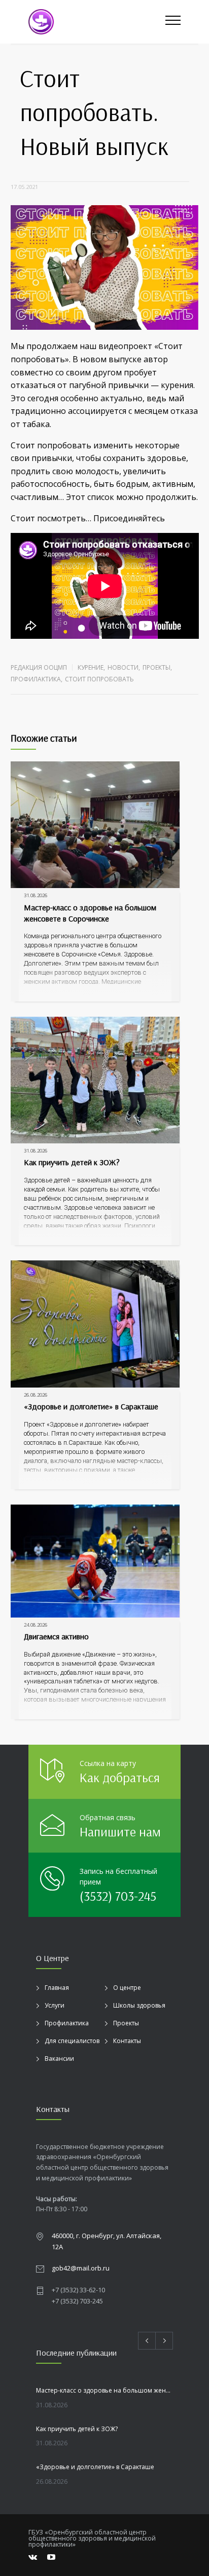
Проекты (156, 667)
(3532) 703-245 (118, 1896)
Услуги (55, 2005)
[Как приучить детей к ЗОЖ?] (95, 1080)
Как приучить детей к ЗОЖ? (72, 1162)
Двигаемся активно (56, 1636)
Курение (91, 667)
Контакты (127, 2041)
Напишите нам (120, 1832)
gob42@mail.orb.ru (81, 2268)
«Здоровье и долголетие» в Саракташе (91, 1406)
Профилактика (36, 679)
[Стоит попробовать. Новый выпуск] (105, 268)
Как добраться (120, 1777)
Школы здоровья (139, 2005)
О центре (127, 1988)
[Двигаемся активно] (95, 1561)
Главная (57, 1988)
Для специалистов (72, 2041)
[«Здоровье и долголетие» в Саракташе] (95, 1324)
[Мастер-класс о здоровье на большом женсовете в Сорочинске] (95, 825)
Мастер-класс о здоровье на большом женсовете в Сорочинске (90, 913)
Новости (123, 667)
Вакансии (59, 2059)
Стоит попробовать (99, 679)
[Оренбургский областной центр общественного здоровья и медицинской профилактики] (97, 22)
